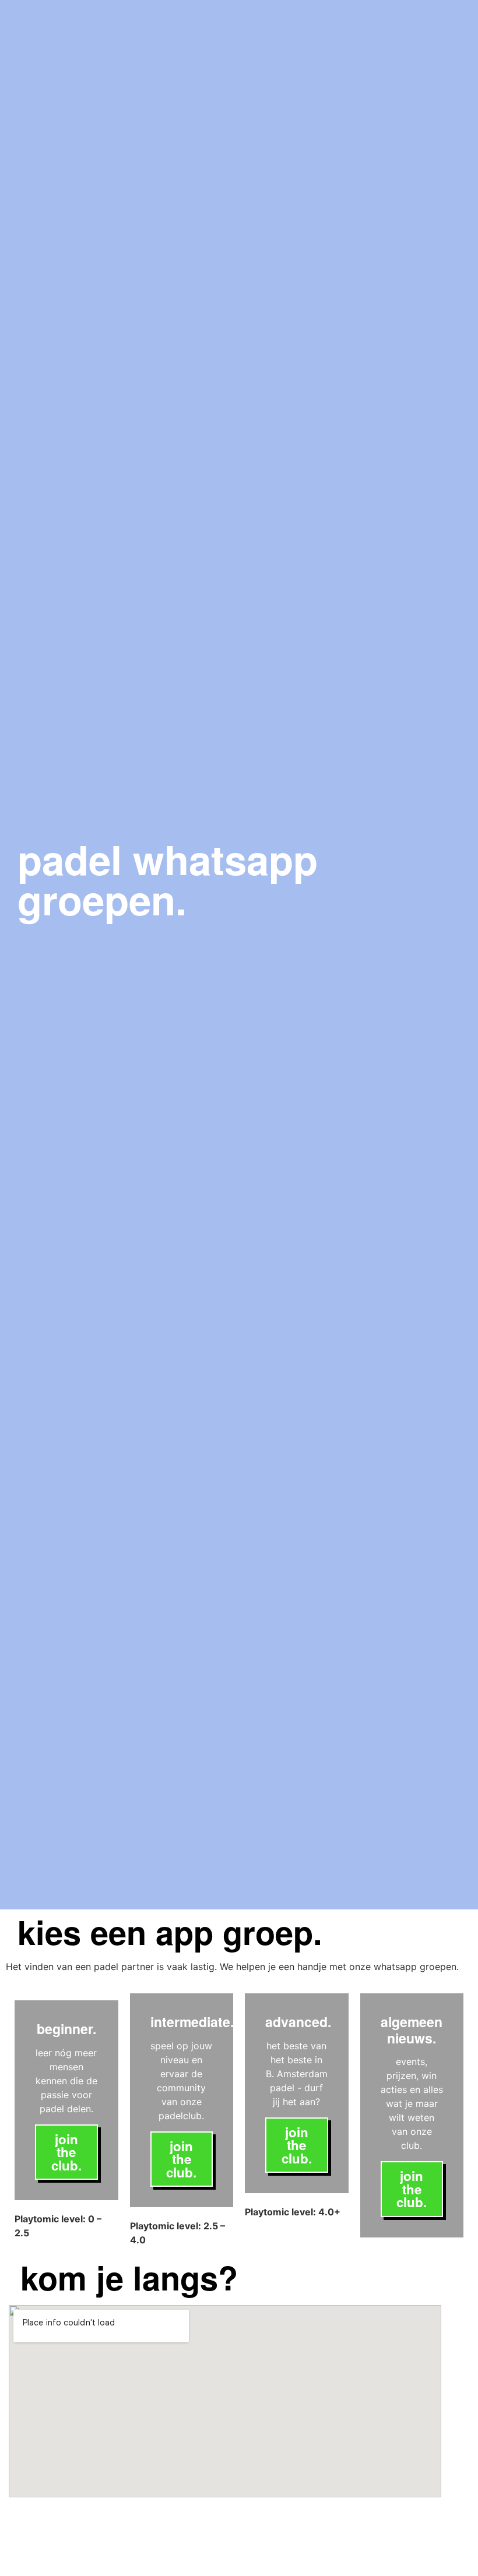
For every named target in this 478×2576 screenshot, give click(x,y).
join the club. (66, 2152)
